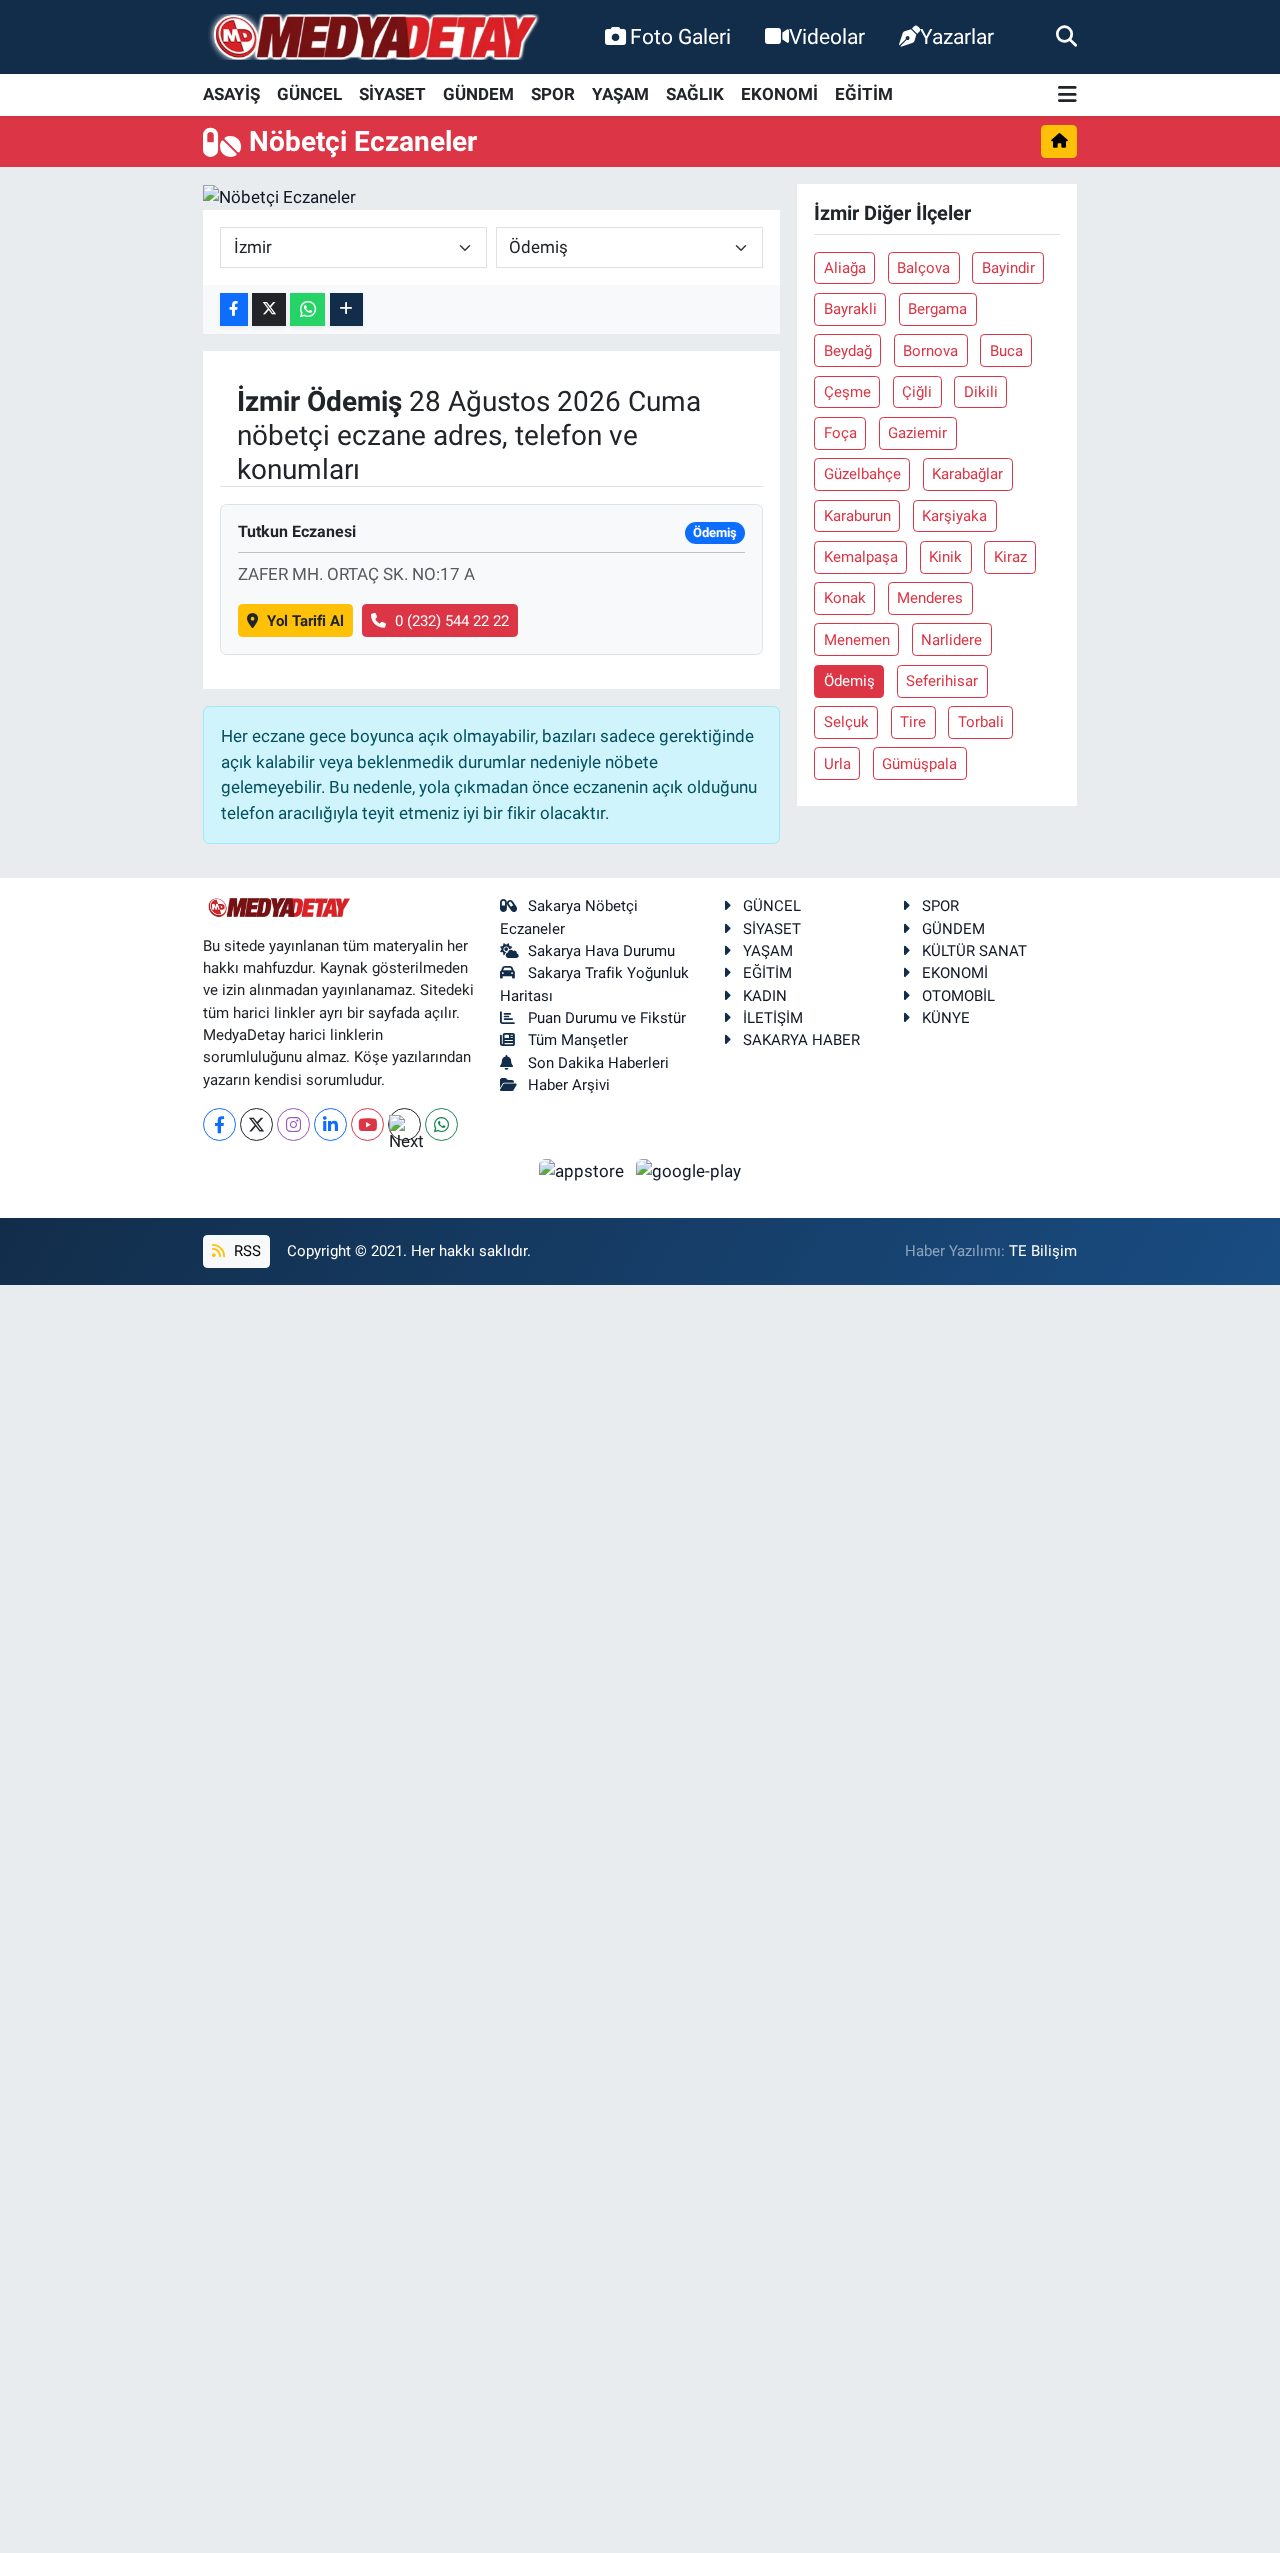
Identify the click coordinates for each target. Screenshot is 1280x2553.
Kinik (945, 557)
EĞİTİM (864, 94)
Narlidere (951, 640)
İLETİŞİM (773, 1018)
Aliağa (845, 268)
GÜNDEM (478, 94)
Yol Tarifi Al (305, 621)
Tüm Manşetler (578, 1040)
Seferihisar (942, 681)
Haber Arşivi (569, 1085)
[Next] (404, 1124)
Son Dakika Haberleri (598, 1063)
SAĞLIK (695, 94)
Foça (840, 433)
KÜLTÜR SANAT (974, 951)
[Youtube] (367, 1124)
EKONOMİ (779, 94)
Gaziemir (917, 433)
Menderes (930, 598)
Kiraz (1010, 557)
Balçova (923, 268)
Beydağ (848, 351)
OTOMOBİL (958, 996)
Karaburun (857, 516)
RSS (245, 1251)
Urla (837, 764)
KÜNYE (946, 1018)
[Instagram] (293, 1124)
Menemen (857, 640)
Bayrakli (850, 309)
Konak (845, 598)
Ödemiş (849, 681)
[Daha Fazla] (346, 309)
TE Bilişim (1043, 1251)
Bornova (930, 351)
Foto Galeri (680, 36)
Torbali (981, 722)
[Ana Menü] (1067, 95)
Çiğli (917, 392)
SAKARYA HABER (801, 1040)
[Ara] (1066, 36)
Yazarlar (957, 36)
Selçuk (846, 722)
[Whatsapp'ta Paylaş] (307, 309)
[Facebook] (219, 1124)
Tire (913, 722)
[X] (256, 1124)
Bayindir (1008, 268)
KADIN (765, 996)
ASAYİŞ (231, 94)
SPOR (553, 94)
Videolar (827, 36)
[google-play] (689, 1170)
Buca (1006, 351)
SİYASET (392, 94)
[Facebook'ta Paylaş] (234, 309)
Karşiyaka (954, 516)
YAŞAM (620, 94)
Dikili (981, 392)
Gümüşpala (919, 764)
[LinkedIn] (330, 1124)
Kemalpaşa (861, 557)
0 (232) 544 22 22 (452, 621)
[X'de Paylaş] (269, 309)
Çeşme (847, 392)
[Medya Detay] (373, 37)
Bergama (937, 309)
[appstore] (584, 1170)
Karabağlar (967, 474)
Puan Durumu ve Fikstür (607, 1018)
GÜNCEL (309, 94)
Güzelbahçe (862, 474)
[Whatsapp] (441, 1124)
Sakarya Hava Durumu (601, 951)
